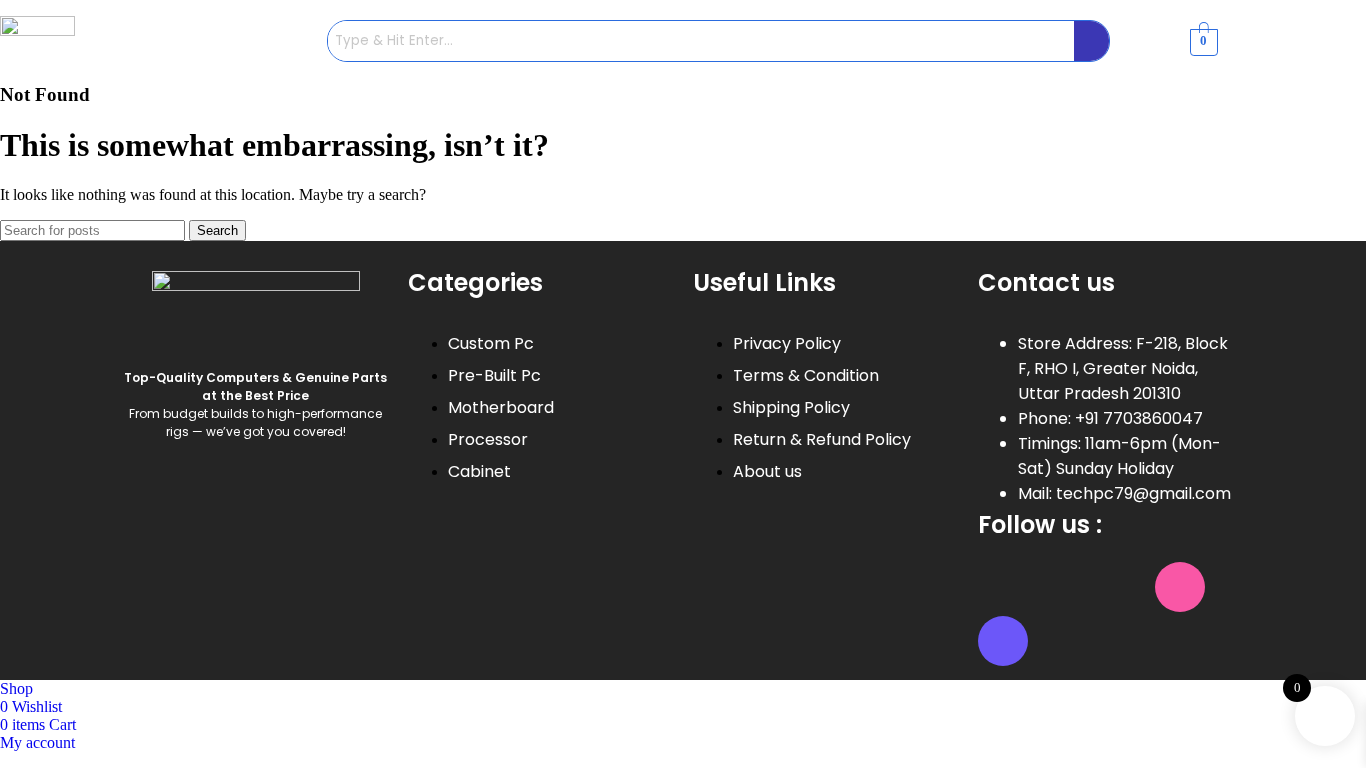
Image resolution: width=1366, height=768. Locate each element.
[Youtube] (1121, 587)
